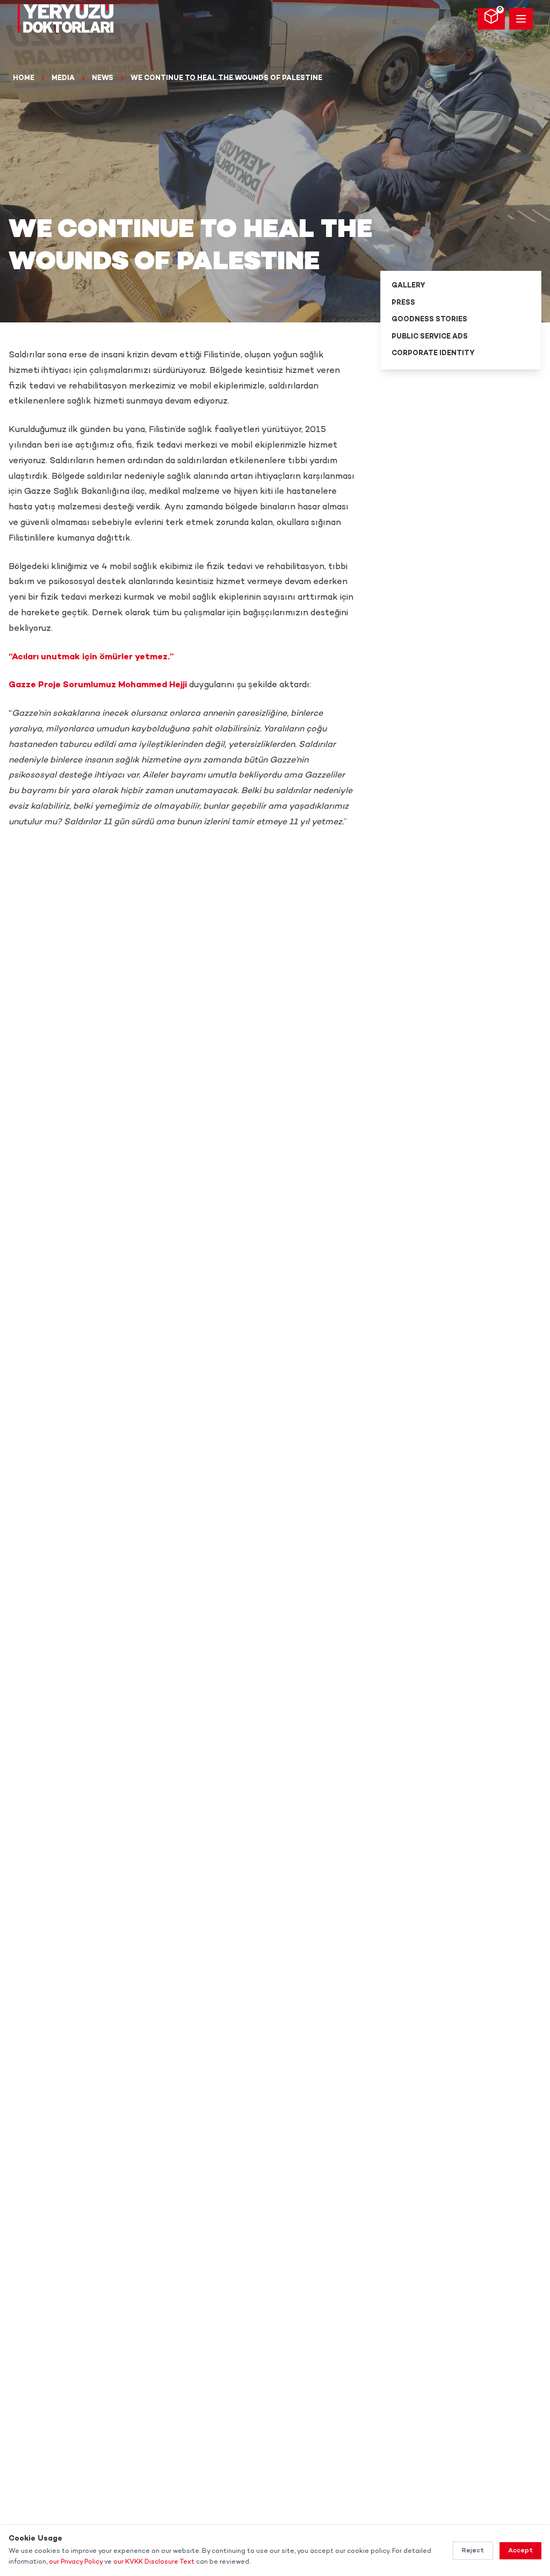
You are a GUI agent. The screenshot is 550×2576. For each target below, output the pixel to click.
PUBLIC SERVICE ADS (430, 337)
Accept (520, 2551)
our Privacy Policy (76, 2562)
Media (63, 78)
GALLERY (408, 286)
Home (24, 78)
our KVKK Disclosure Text (154, 2562)
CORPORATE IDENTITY (433, 354)
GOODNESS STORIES (429, 320)
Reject (473, 2551)
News (103, 78)
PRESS (403, 303)
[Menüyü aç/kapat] (521, 19)
